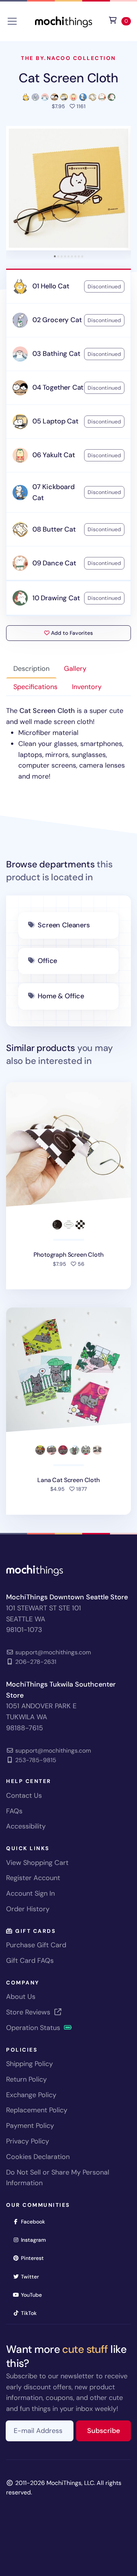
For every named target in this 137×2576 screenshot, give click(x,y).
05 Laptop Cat (55, 421)
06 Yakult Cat (54, 455)
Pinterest (35, 2258)
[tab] (55, 256)
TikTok (31, 2313)
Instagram (36, 2240)
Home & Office (61, 996)
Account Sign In (30, 1893)
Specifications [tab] (35, 687)
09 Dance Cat (54, 563)
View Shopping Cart (37, 1863)
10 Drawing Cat (56, 598)
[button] (68, 188)
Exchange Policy (31, 2095)
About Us (21, 1997)
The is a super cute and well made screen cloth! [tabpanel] (65, 744)
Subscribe (109, 2430)
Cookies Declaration (38, 2157)
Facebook (35, 2221)
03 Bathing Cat (56, 354)
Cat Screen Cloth (68, 78)
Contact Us (24, 1795)
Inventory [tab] (87, 687)
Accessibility (26, 1826)
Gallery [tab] (75, 669)
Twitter (32, 2276)
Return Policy (26, 2079)
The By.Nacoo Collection (68, 58)
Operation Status (34, 2028)
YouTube (34, 2295)
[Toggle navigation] (12, 21)
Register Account (33, 1878)
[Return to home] (64, 21)
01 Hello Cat (51, 286)
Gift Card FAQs (30, 1961)
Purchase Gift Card (36, 1945)
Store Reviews (29, 2012)
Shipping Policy (29, 2064)
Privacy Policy (28, 2141)
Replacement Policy (37, 2110)
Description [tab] (31, 669)
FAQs (14, 1811)
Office (47, 961)
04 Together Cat (58, 387)
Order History (28, 1909)
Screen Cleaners (64, 925)
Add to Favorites (71, 633)
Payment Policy (30, 2126)
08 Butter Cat (54, 529)
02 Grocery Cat (57, 320)
